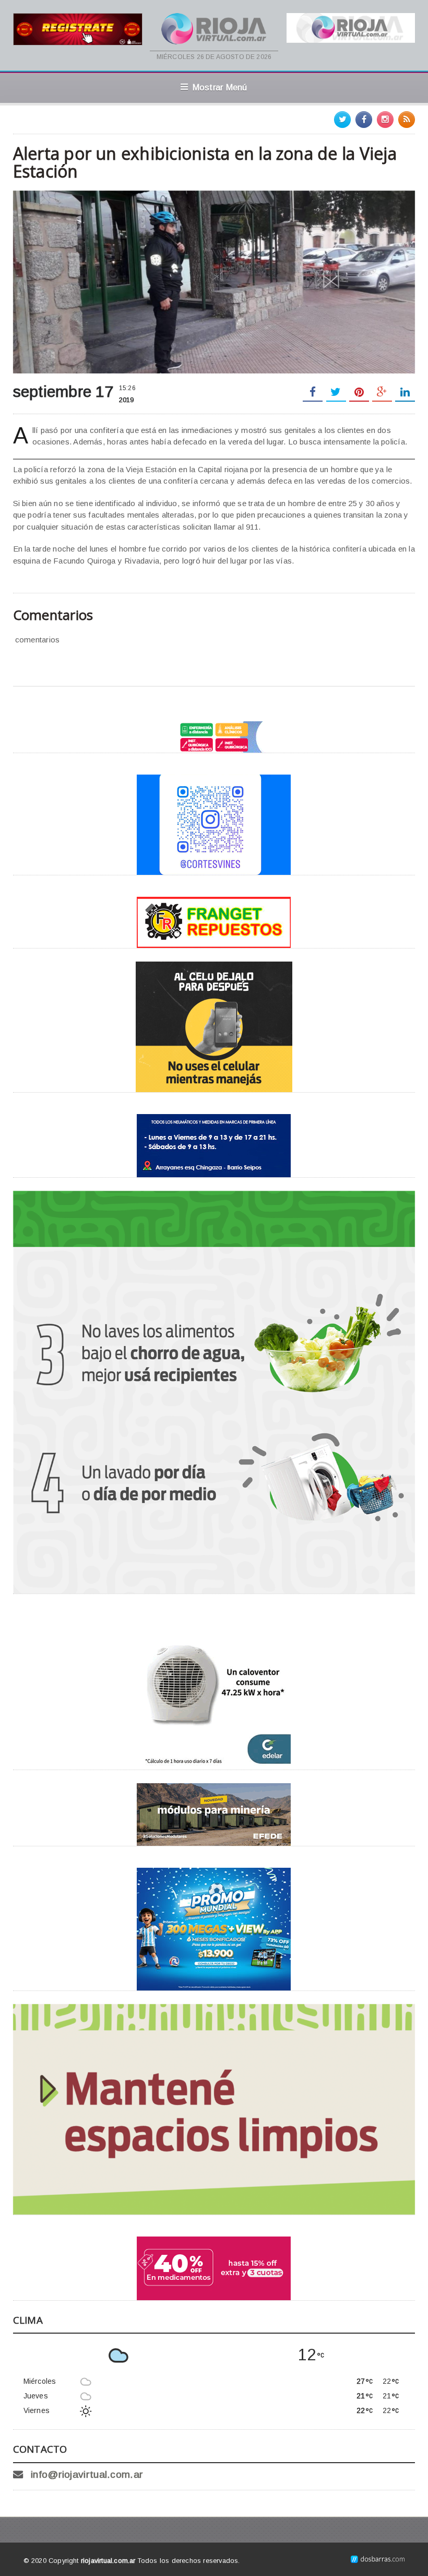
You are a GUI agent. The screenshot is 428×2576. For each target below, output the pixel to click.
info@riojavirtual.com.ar (87, 2474)
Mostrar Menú (220, 87)
